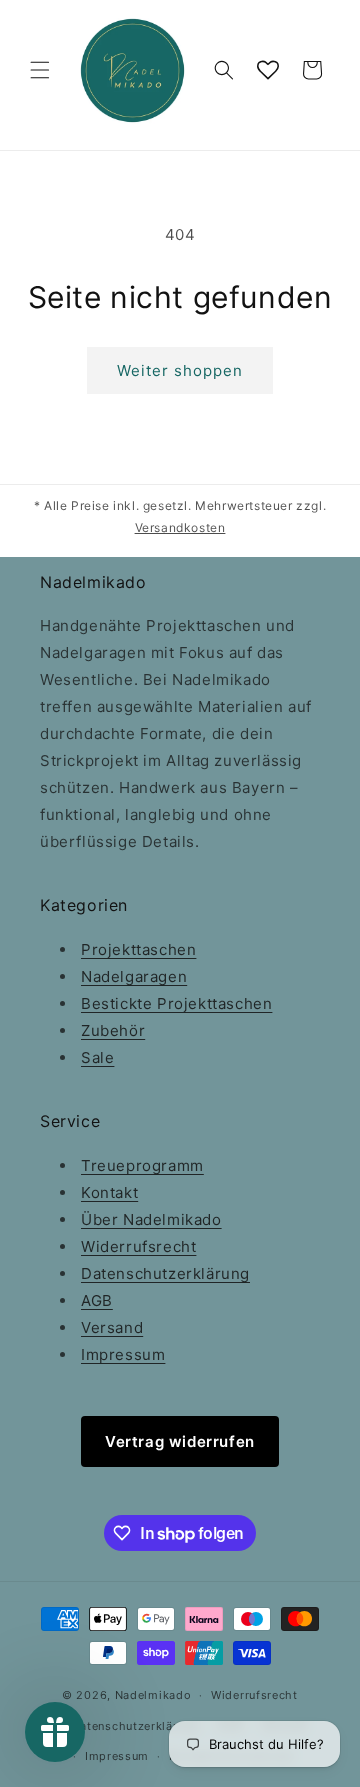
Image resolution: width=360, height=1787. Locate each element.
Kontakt (109, 1192)
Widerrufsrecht (138, 1246)
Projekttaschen (138, 949)
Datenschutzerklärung (165, 1273)
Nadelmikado (153, 1695)
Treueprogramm (142, 1165)
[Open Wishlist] (268, 70)
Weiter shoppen (180, 370)
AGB (97, 1300)
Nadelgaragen (134, 976)
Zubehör (113, 1030)
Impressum (123, 1354)
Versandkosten (180, 527)
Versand (112, 1327)
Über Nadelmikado (151, 1219)
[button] (40, 70)
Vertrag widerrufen (180, 1441)
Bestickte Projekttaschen (176, 1003)
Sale (97, 1057)
